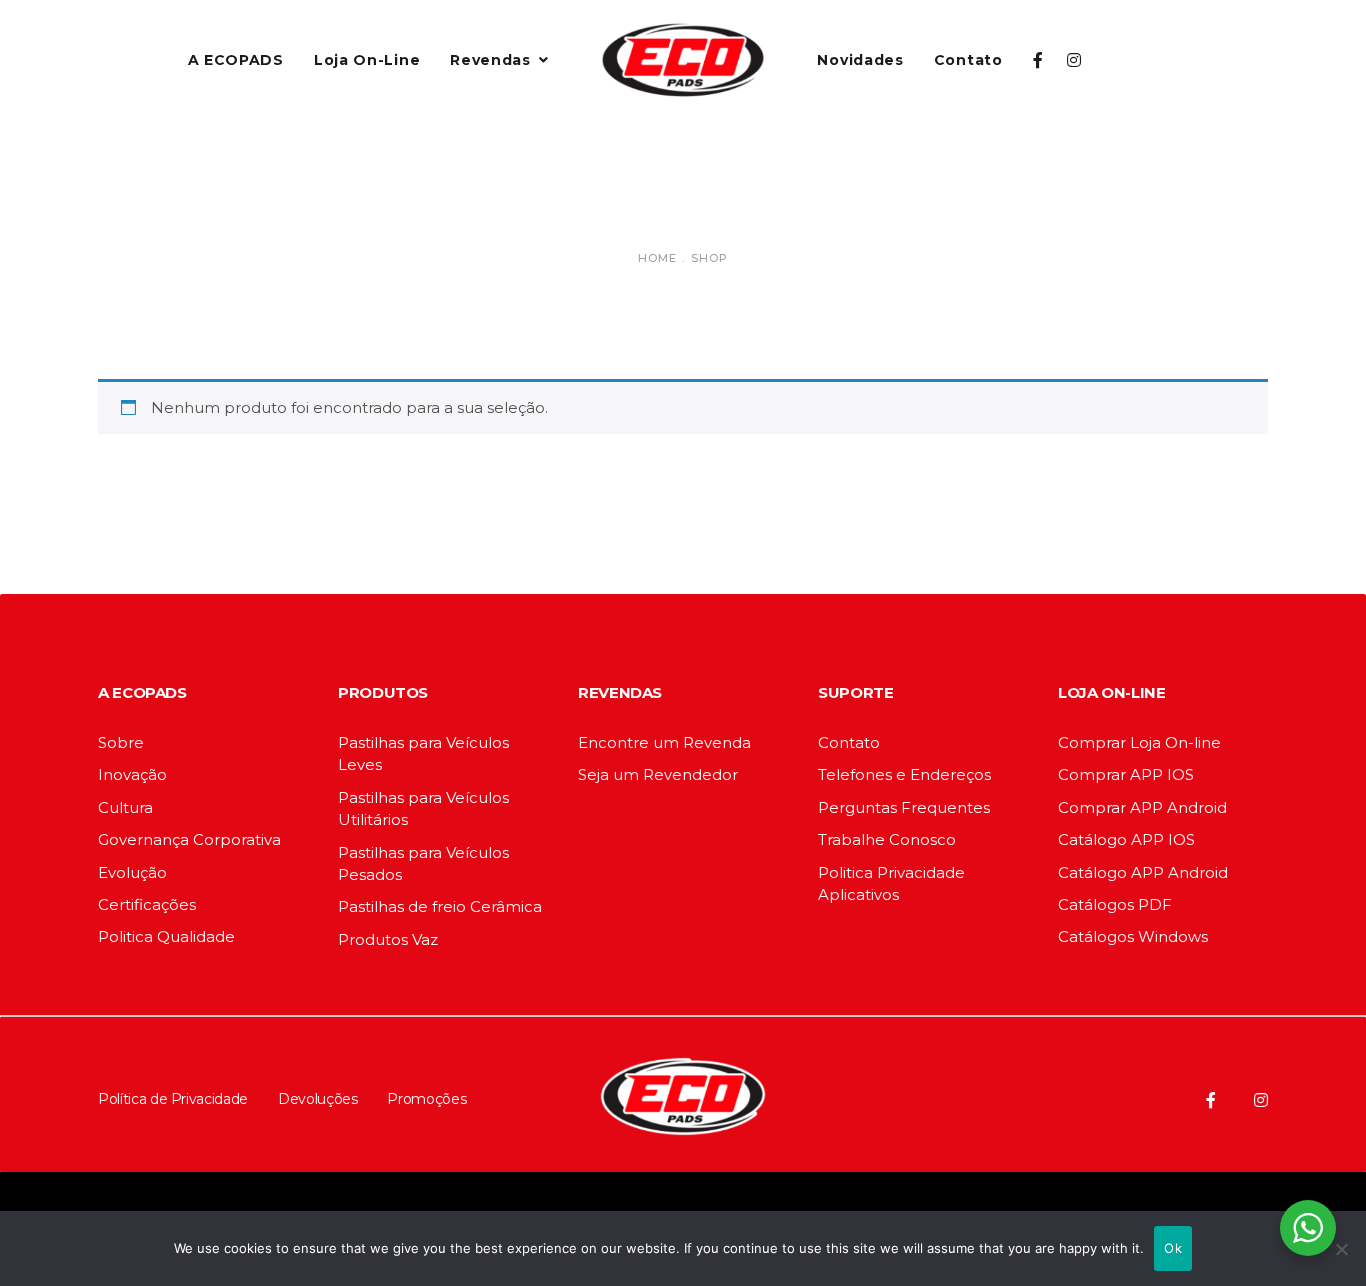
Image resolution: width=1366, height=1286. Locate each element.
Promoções (426, 1099)
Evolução (132, 872)
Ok (1173, 1248)
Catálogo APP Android (1143, 872)
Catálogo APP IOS (1126, 839)
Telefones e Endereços (904, 774)
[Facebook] (1211, 1100)
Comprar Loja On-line (1139, 742)
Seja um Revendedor (658, 774)
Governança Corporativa (189, 839)
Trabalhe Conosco (887, 839)
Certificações (147, 904)
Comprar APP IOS (1126, 774)
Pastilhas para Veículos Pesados (423, 863)
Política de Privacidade (173, 1099)
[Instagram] (1261, 1100)
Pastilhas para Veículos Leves (423, 753)
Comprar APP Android (1142, 807)
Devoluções (318, 1099)
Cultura (125, 807)
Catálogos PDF (1115, 904)
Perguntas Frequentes (904, 807)
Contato (849, 742)
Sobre (121, 742)
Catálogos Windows (1133, 936)
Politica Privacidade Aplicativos (891, 883)
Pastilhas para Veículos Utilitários (423, 808)
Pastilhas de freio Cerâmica (440, 906)
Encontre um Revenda (664, 742)
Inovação (132, 774)
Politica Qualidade (166, 936)
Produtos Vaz (388, 939)
